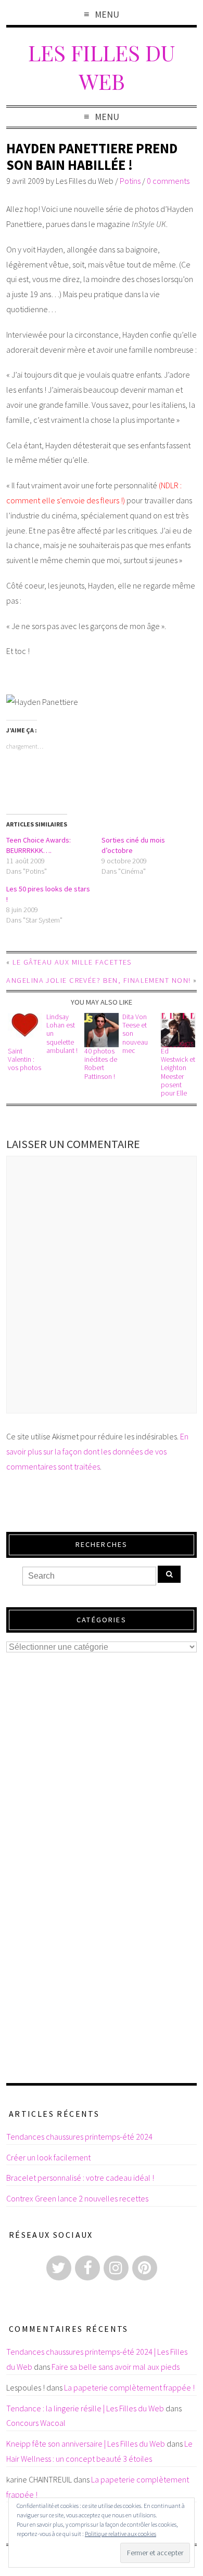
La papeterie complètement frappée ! (129, 2387)
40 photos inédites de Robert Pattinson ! (101, 1064)
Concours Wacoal (36, 2423)
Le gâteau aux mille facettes (72, 962)
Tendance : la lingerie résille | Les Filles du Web (85, 2408)
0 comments (168, 181)
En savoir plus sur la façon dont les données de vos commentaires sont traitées (97, 1451)
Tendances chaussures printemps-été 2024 (79, 2137)
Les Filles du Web (102, 66)
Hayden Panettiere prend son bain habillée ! (92, 157)
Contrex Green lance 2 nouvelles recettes (77, 2198)
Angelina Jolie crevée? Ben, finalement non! (98, 980)
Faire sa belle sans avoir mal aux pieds (116, 2367)
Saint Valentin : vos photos (24, 1060)
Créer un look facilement (48, 2157)
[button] (25, 1030)
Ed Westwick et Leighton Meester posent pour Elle (178, 1072)
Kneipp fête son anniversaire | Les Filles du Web (86, 2444)
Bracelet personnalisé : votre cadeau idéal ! (80, 2178)
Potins (130, 181)
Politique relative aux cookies (120, 2534)
